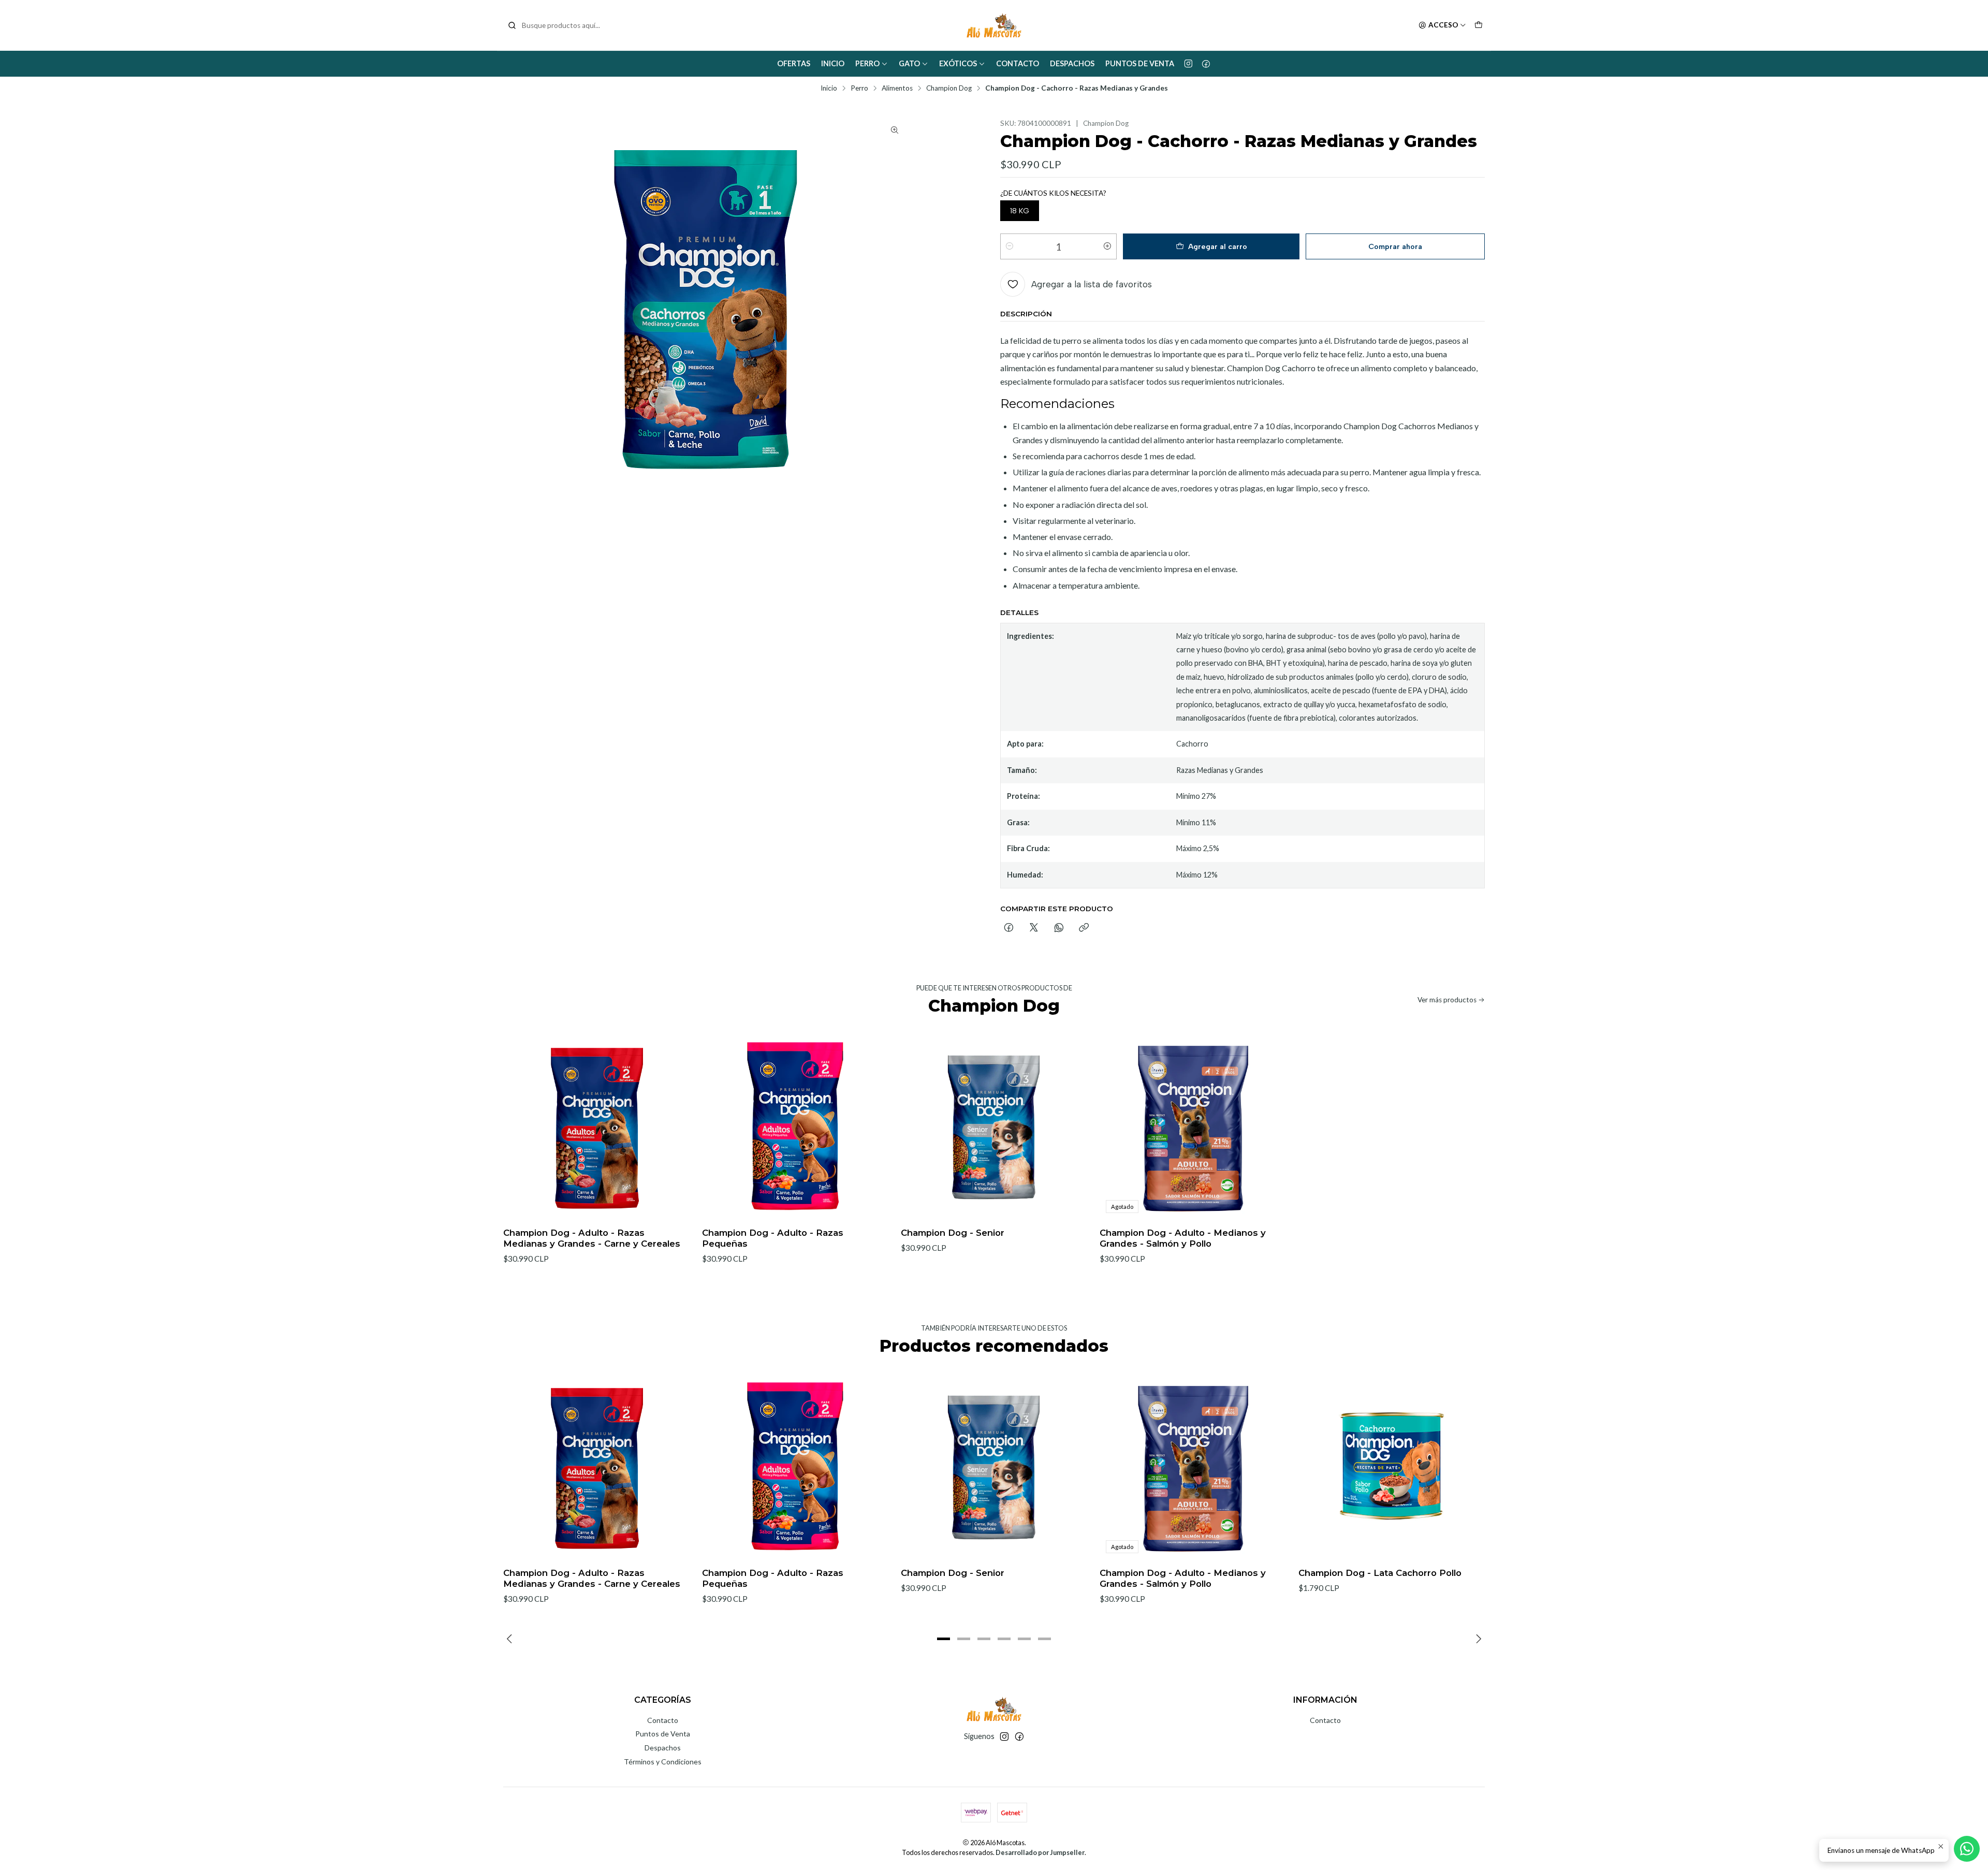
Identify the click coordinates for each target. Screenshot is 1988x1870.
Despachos (1072, 63)
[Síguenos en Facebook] (1206, 64)
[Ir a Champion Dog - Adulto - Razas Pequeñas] (795, 1126)
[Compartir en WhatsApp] (1059, 928)
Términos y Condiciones (663, 1762)
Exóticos (958, 63)
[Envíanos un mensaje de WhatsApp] (1967, 1849)
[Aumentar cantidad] (1107, 246)
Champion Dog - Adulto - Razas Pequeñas (773, 1238)
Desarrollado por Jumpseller (1040, 1852)
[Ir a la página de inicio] (994, 25)
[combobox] (560, 25)
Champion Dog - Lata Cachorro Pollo (1380, 1573)
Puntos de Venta (1140, 63)
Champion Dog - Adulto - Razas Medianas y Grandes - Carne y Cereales (592, 1238)
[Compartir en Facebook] (1009, 928)
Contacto (1018, 63)
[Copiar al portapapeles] (1084, 928)
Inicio (833, 63)
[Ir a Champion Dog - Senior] (994, 1126)
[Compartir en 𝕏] (1034, 928)
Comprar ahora (1395, 246)
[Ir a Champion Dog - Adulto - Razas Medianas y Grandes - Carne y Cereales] (596, 1126)
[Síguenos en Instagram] (1188, 64)
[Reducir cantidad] (1010, 246)
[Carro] (1479, 25)
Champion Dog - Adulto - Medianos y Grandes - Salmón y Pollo (1183, 1238)
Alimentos (897, 89)
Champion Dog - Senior (953, 1233)
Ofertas (794, 63)
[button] (944, 1639)
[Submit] (512, 25)
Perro (867, 63)
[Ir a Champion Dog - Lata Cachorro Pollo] (1392, 1466)
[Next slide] (1477, 1639)
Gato (909, 63)
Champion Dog (949, 89)
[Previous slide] (511, 1639)
